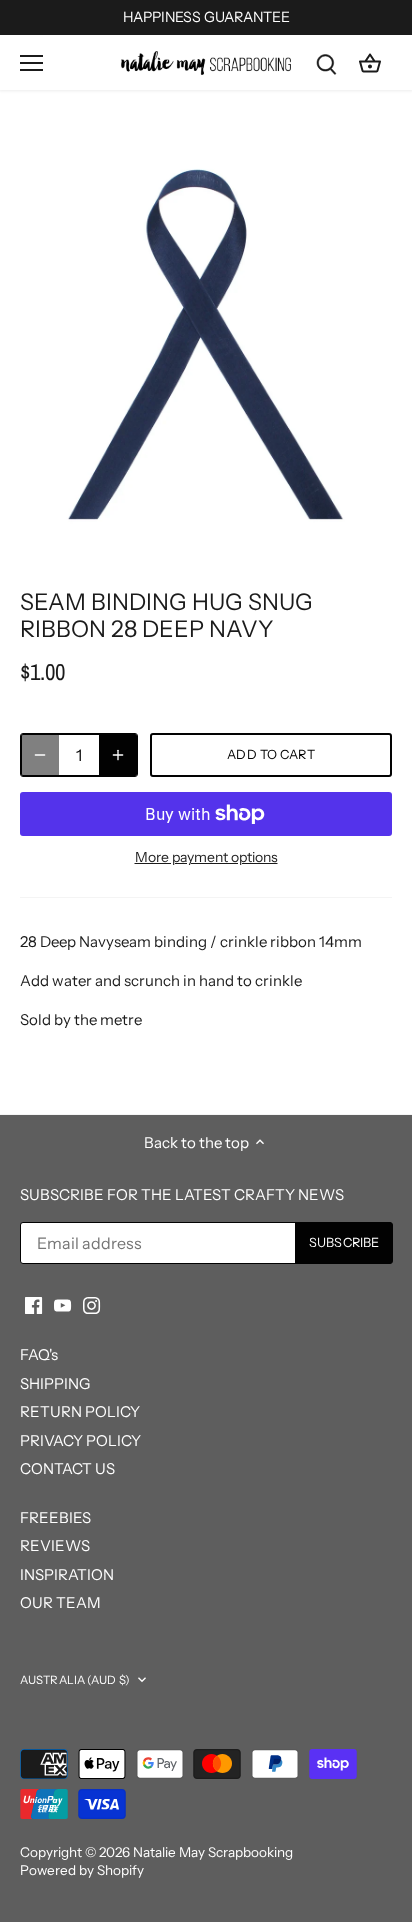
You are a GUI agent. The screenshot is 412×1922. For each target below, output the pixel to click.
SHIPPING (55, 1383)
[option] (206, 344)
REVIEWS (55, 1545)
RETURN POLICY (80, 1411)
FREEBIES (55, 1517)
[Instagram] (91, 1303)
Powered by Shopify (82, 1870)
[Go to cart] (370, 62)
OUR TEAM (60, 1602)
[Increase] (118, 755)
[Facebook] (33, 1303)
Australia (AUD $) (75, 1680)
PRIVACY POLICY (80, 1440)
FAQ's (39, 1354)
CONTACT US (67, 1468)
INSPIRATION (67, 1574)
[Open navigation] (31, 63)
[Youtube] (62, 1303)
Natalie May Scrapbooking (213, 1852)
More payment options (206, 857)
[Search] (326, 62)
